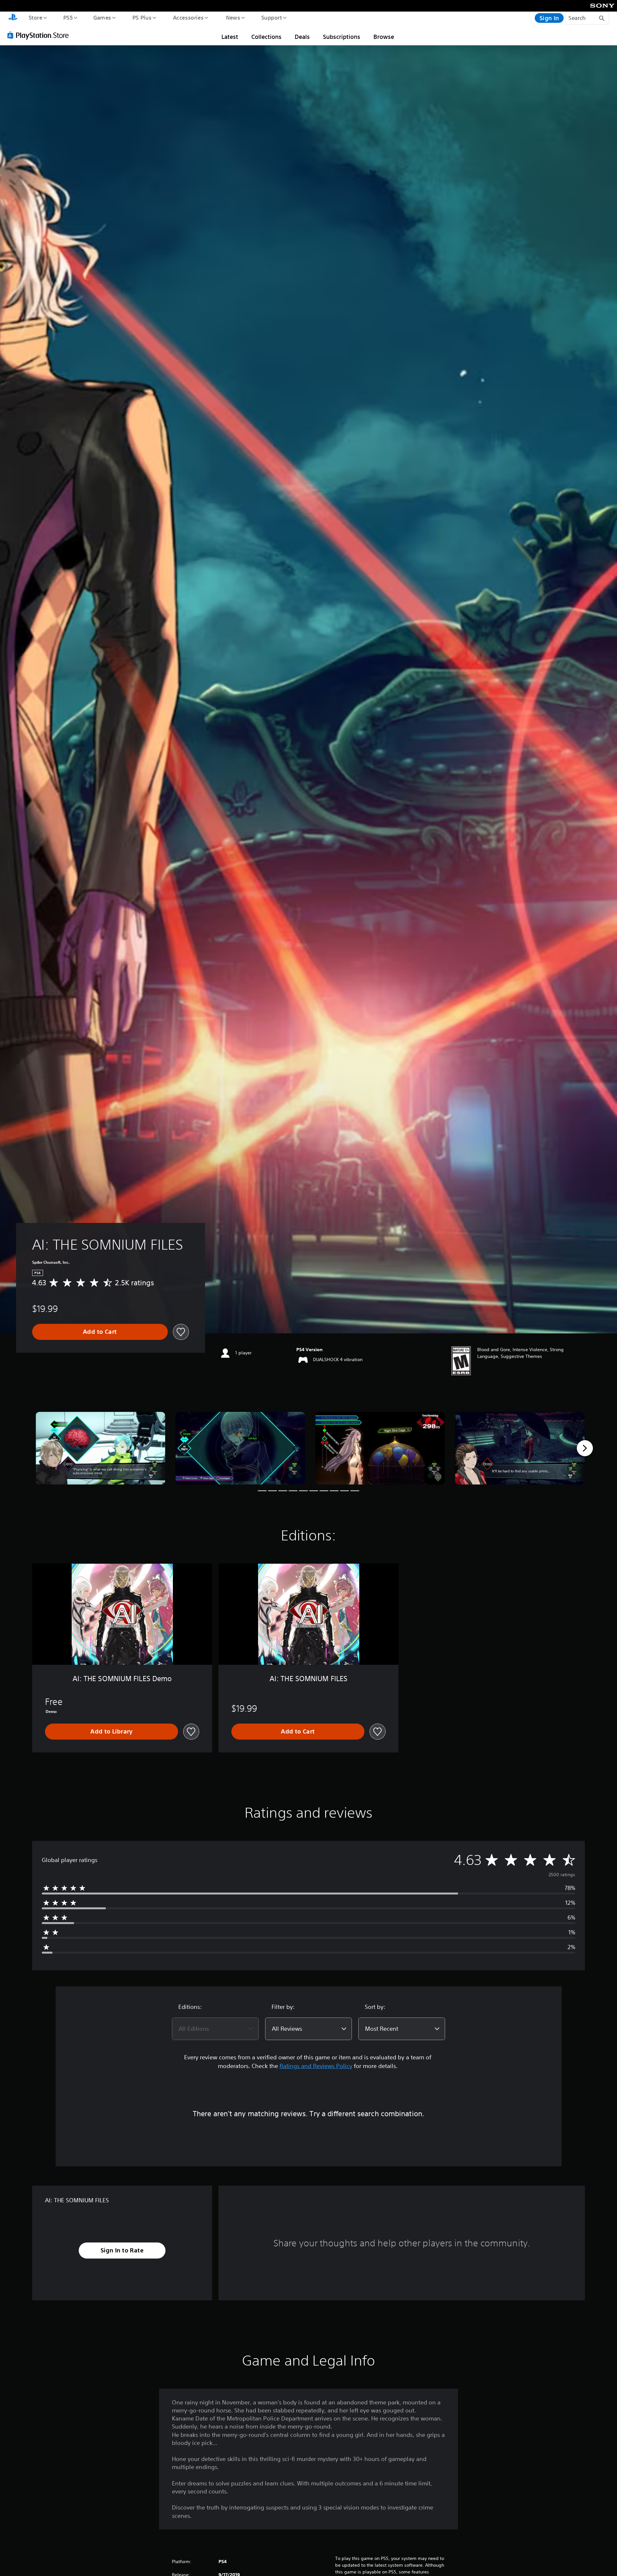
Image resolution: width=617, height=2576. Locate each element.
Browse (384, 37)
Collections (266, 37)
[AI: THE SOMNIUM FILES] (100, 1448)
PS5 (68, 17)
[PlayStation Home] (13, 18)
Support (271, 17)
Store (35, 17)
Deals (302, 37)
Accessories (188, 17)
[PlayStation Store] (40, 35)
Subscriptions (342, 37)
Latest (230, 37)
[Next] (585, 1448)
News (233, 17)
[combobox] (215, 2029)
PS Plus (142, 17)
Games (102, 17)
